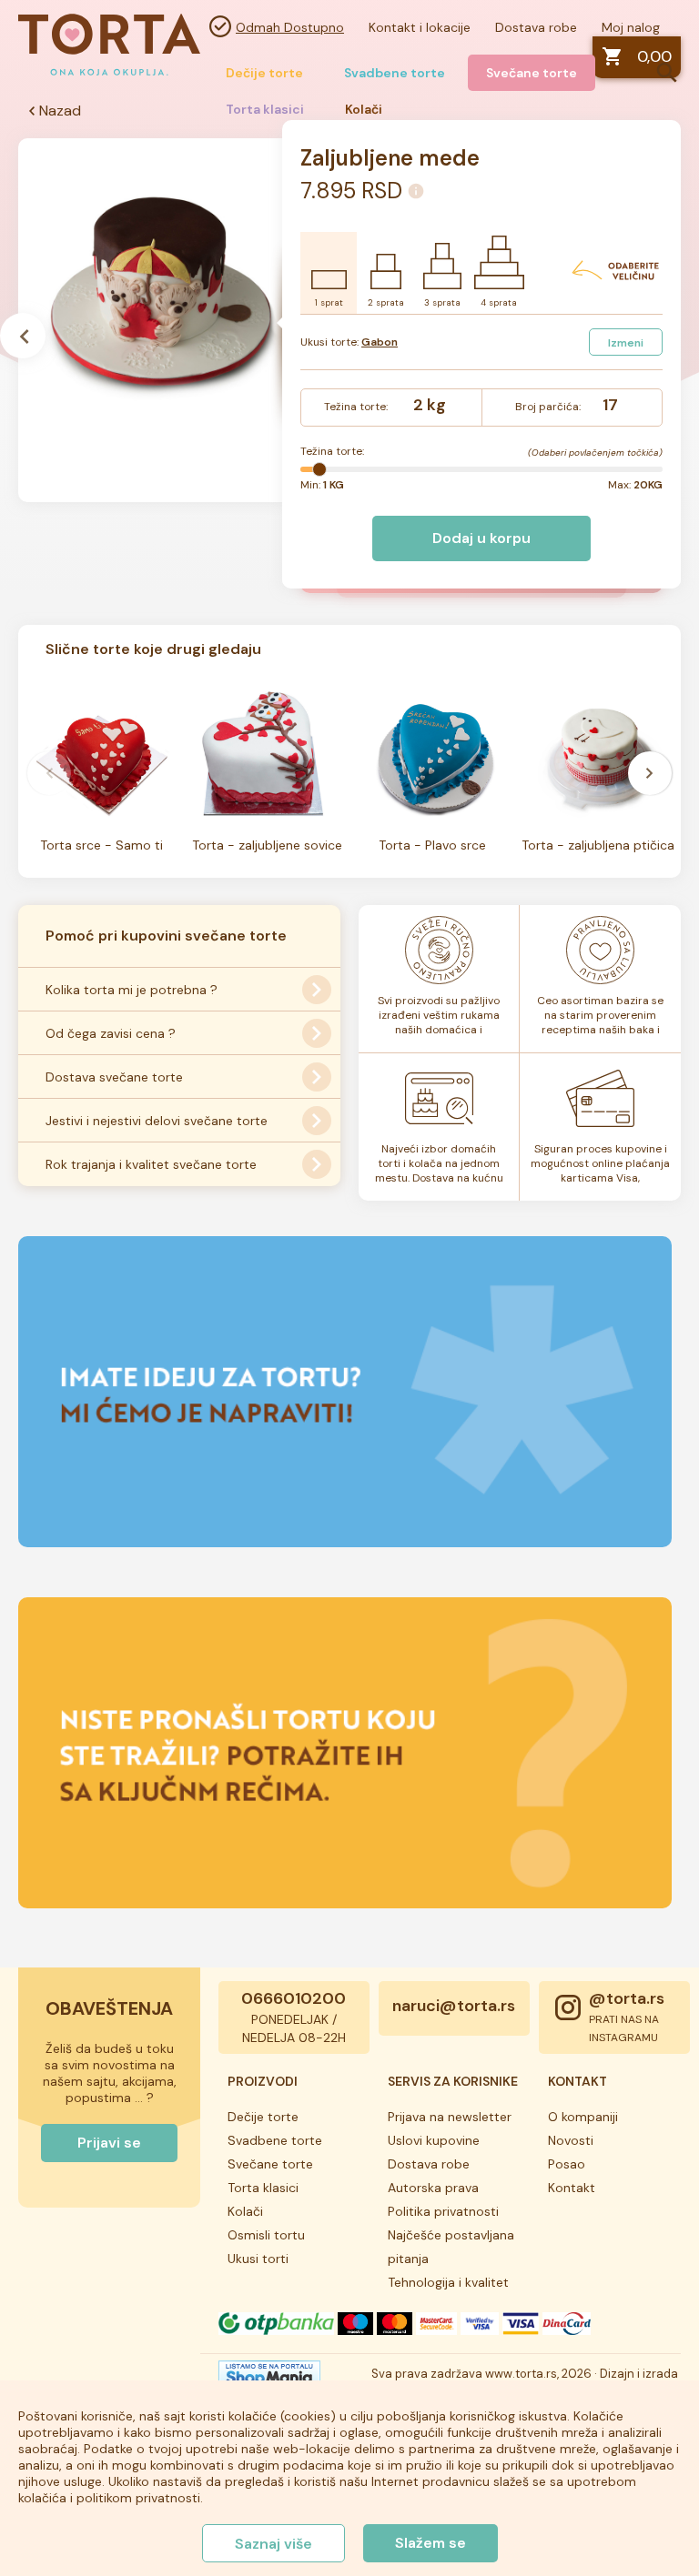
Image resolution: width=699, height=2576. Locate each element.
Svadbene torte (395, 73)
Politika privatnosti (443, 2211)
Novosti (571, 2140)
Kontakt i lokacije (420, 27)
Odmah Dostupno (290, 27)
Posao (567, 2164)
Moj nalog (631, 27)
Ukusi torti (258, 2259)
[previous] (49, 773)
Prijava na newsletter (450, 2117)
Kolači (245, 2211)
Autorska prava (433, 2188)
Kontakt (572, 2188)
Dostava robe (536, 27)
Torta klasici (263, 2188)
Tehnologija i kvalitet (448, 2282)
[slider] (319, 469)
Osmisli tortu (266, 2235)
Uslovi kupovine (434, 2140)
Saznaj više (274, 2544)
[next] (650, 773)
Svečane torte (532, 73)
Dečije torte (264, 73)
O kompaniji (583, 2117)
